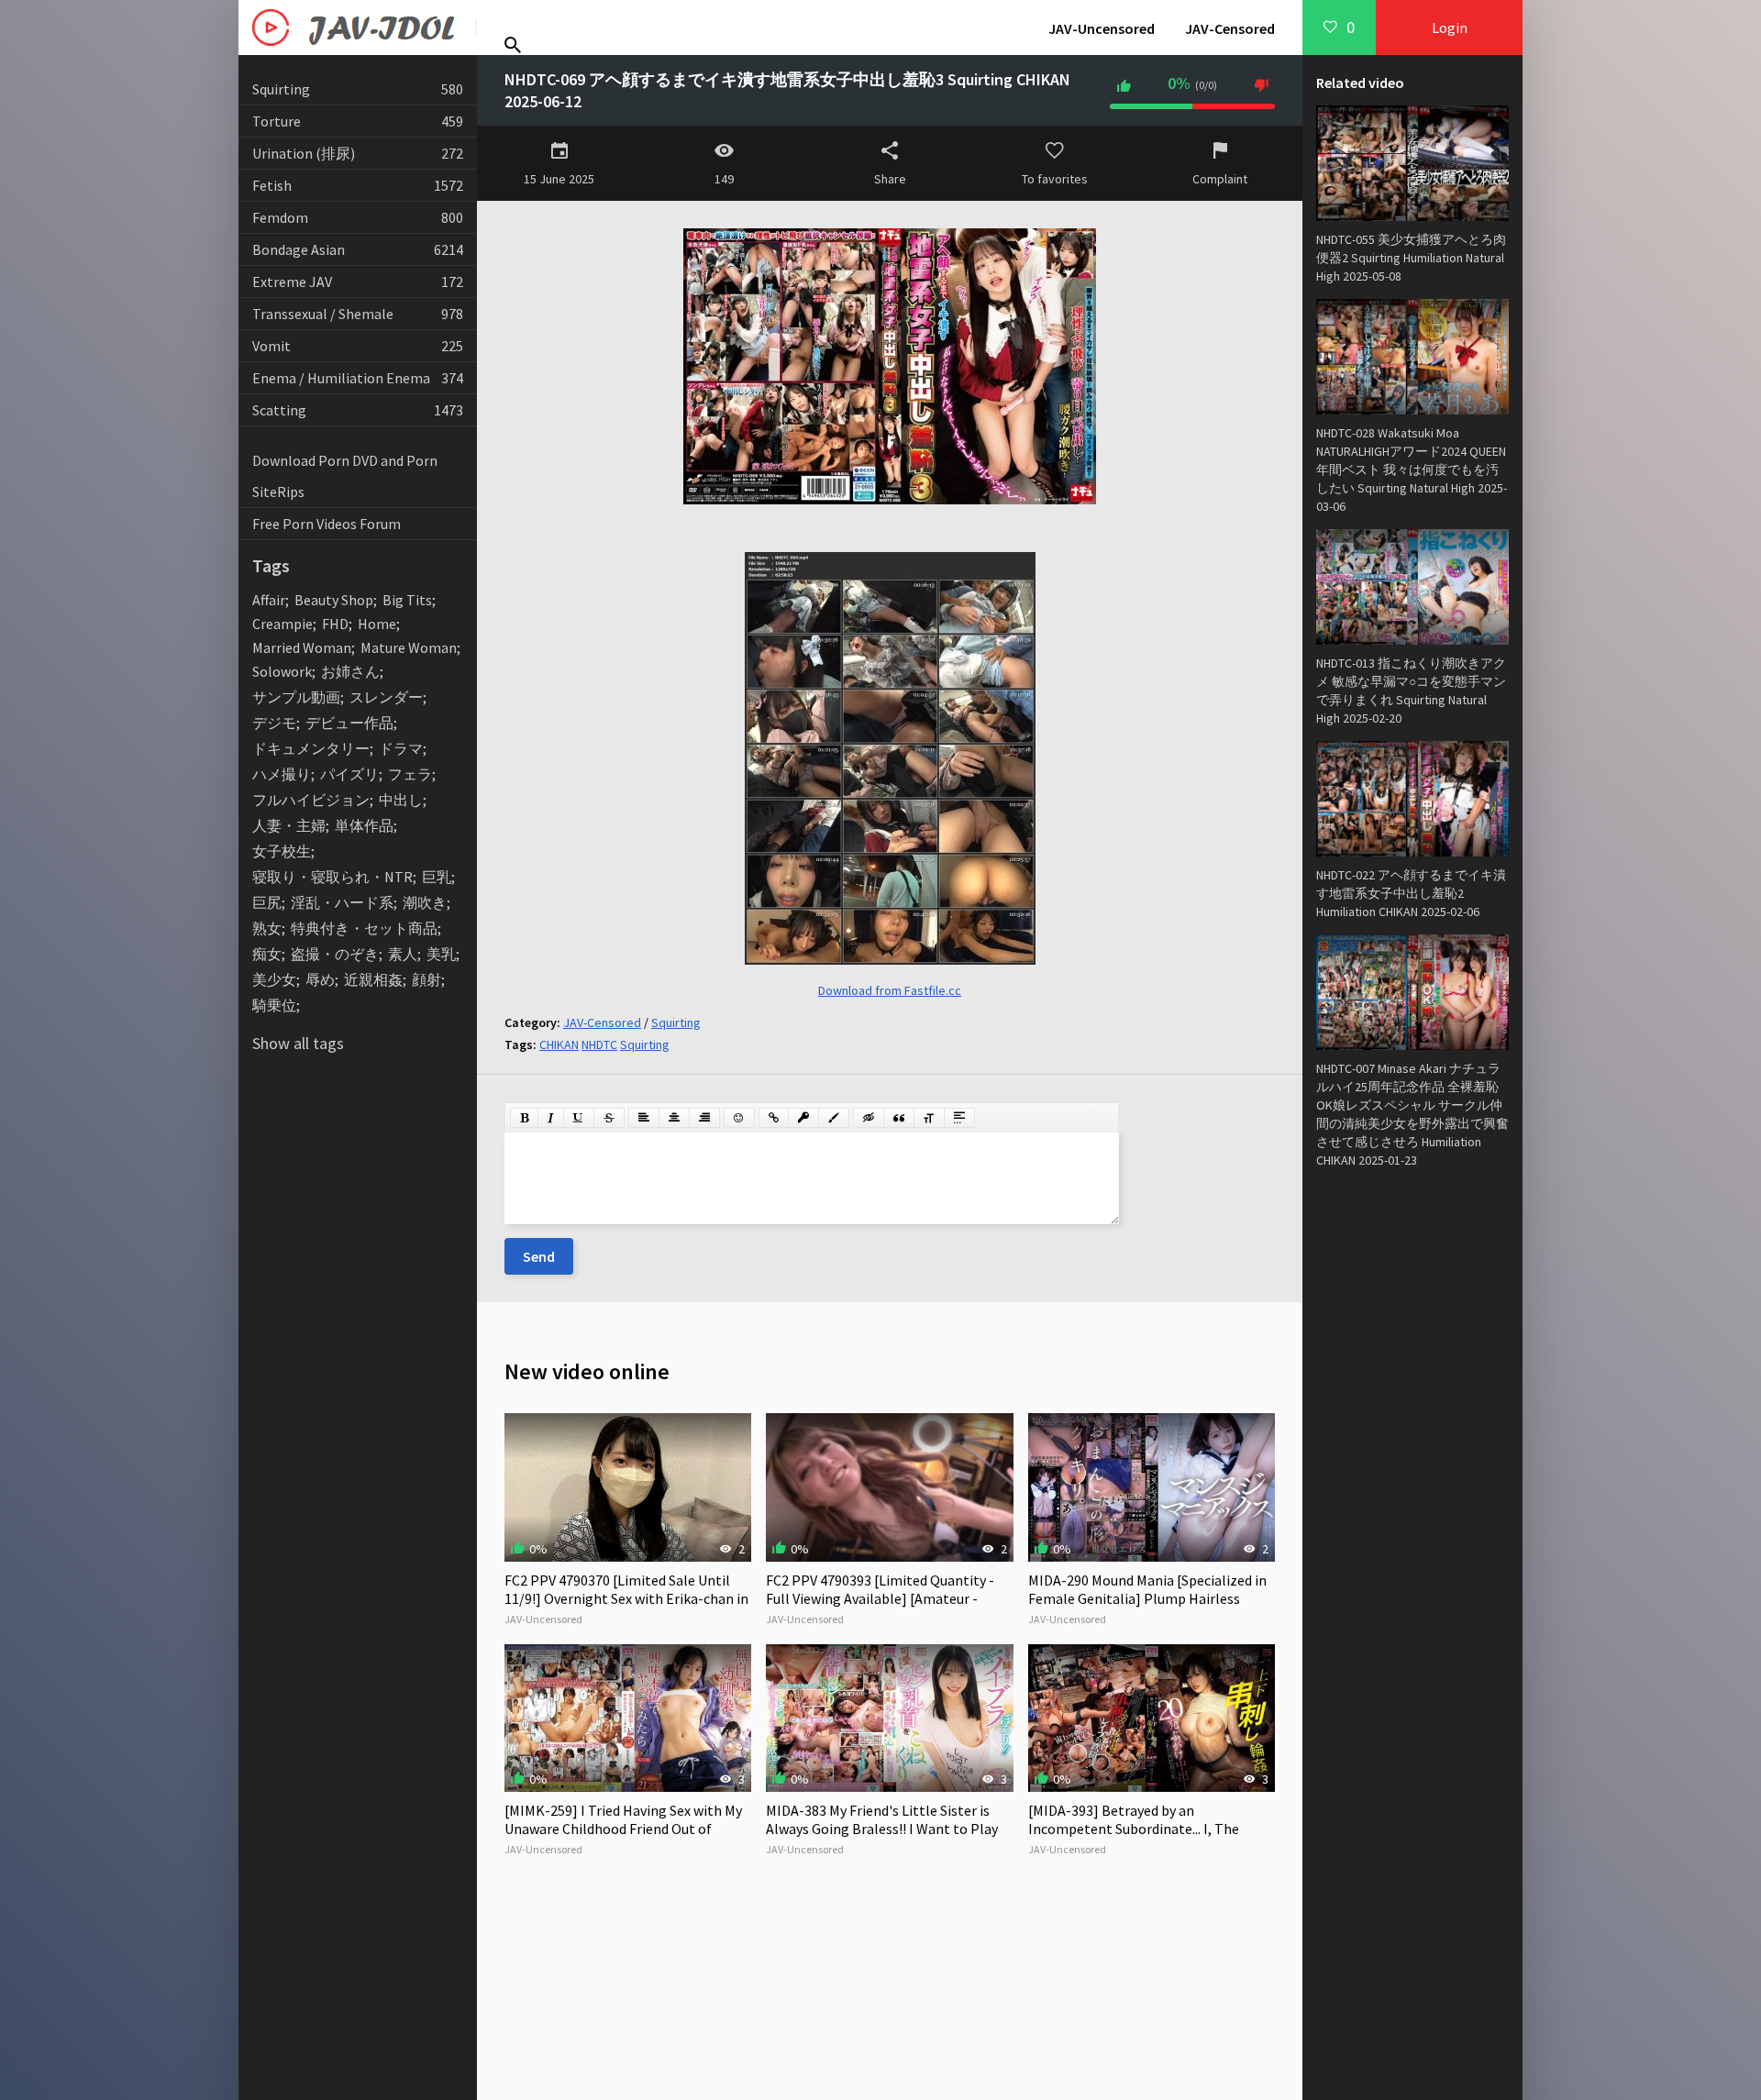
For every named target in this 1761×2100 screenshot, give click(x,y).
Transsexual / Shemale (358, 314)
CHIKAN (559, 1044)
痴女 (267, 954)
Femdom (358, 217)
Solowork (282, 671)
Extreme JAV (358, 282)
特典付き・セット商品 (364, 928)
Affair (269, 600)
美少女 (274, 979)
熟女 (267, 928)
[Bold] (524, 1118)
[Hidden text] (869, 1118)
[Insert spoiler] (959, 1118)
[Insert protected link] (803, 1118)
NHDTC (599, 1044)
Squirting (358, 89)
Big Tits (407, 600)
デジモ (274, 723)
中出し (401, 800)
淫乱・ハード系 (342, 902)
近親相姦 (373, 979)
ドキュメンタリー (311, 748)
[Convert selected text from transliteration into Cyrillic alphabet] (929, 1118)
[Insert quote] (899, 1118)
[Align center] (674, 1118)
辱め (320, 979)
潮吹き (425, 902)
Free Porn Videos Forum (327, 524)
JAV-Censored (1230, 28)
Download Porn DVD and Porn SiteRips (345, 476)
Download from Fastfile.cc (890, 990)
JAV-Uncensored (1102, 28)
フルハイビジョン (311, 800)
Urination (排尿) (358, 153)
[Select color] (834, 1118)
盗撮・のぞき (335, 954)
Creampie (282, 624)
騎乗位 (274, 1005)
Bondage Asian (358, 249)
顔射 (426, 979)
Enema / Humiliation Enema (358, 378)
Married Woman (302, 647)
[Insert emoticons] (739, 1118)
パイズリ (349, 774)
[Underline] (579, 1118)
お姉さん (350, 671)
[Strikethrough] (609, 1118)
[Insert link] (774, 1118)
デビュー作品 (349, 723)
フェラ (410, 774)
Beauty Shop (334, 600)
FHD (335, 624)
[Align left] (644, 1118)
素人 (403, 954)
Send (539, 1256)
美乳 (441, 954)
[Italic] (551, 1118)
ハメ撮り (282, 774)
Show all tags (298, 1043)
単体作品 (364, 825)
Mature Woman (409, 647)
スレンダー (386, 697)
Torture (358, 121)
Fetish (358, 185)
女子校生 (282, 851)
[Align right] (704, 1118)
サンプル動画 (296, 697)
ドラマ (401, 748)
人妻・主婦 (289, 825)
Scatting (358, 410)
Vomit (358, 346)
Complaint (1220, 179)
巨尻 (267, 902)
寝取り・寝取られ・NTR (332, 877)
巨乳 (437, 877)
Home (377, 624)
